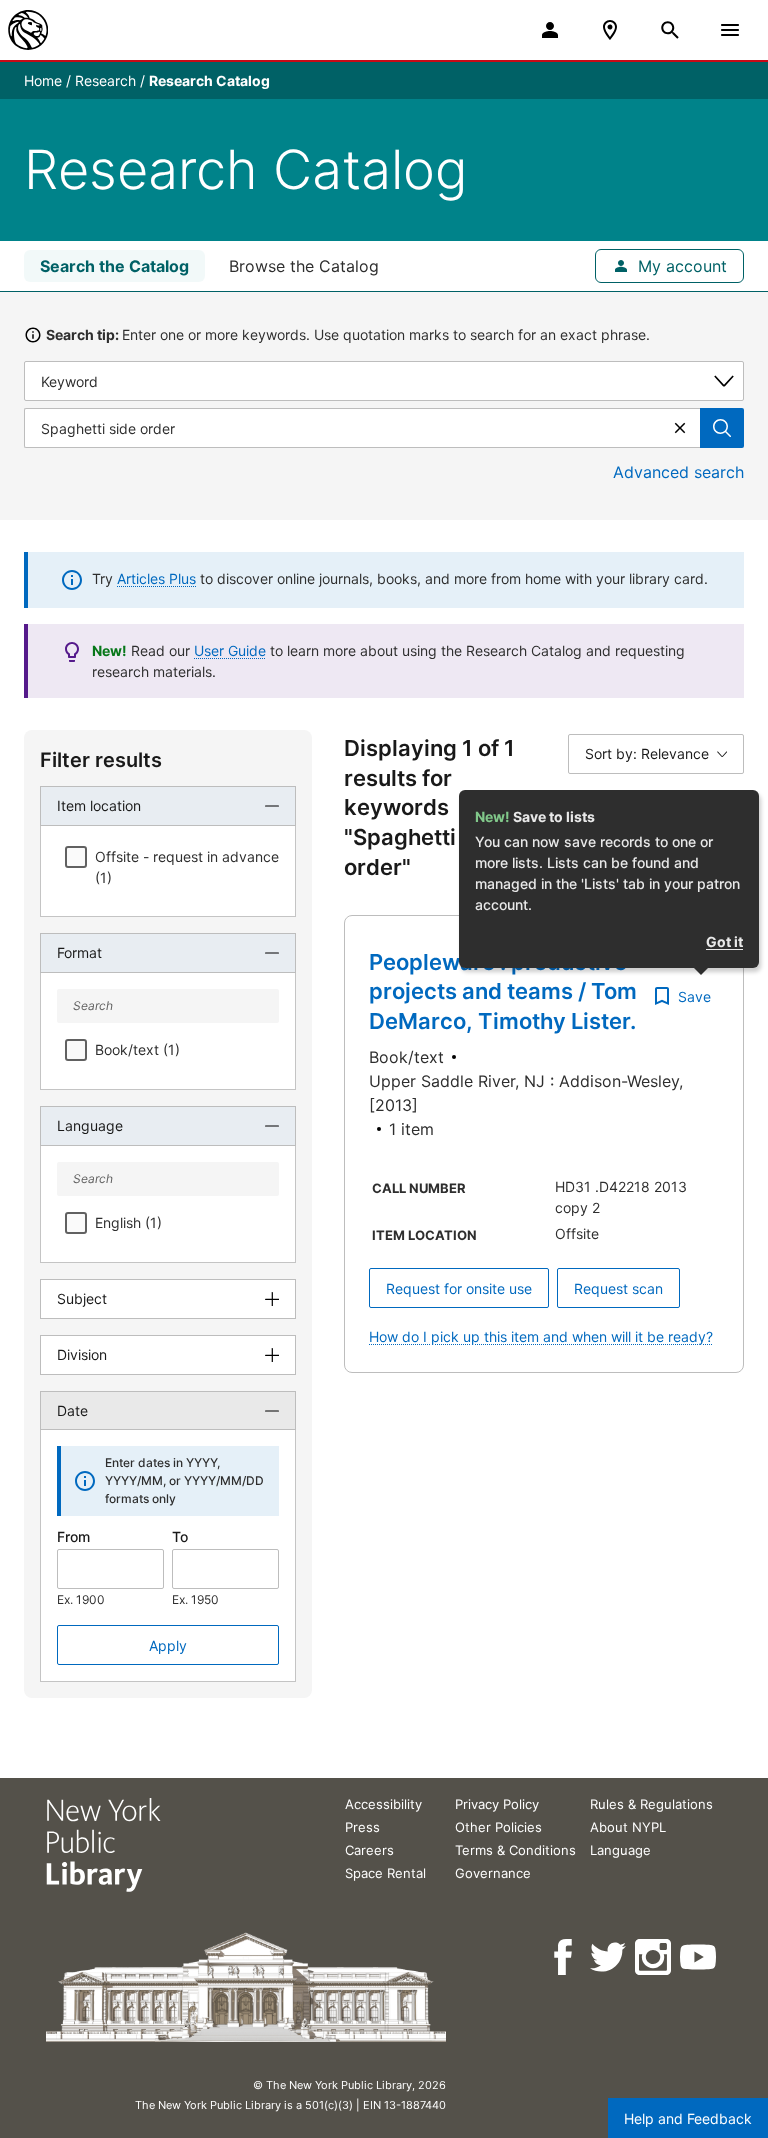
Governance (493, 1873)
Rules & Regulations (651, 1804)
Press (362, 1827)
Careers (369, 1850)
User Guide (230, 650)
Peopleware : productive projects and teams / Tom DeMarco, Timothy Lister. (503, 991)
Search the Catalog (114, 266)
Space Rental (385, 1873)
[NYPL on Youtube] (699, 1957)
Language (620, 1850)
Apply (168, 1645)
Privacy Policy (497, 1804)
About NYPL (628, 1827)
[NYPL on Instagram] (654, 1957)
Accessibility (383, 1804)
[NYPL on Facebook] (564, 1957)
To (180, 1536)
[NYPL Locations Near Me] (610, 30)
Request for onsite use (459, 1288)
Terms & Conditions (515, 1850)
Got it (724, 941)
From (73, 1536)
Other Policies (498, 1827)
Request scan (618, 1288)
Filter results (101, 760)
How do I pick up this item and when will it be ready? (541, 1336)
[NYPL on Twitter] (609, 1957)
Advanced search (678, 472)
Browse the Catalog (304, 266)
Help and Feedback (688, 2118)
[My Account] (550, 30)
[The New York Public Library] (28, 30)
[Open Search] (670, 30)
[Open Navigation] (730, 30)
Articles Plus (156, 578)
